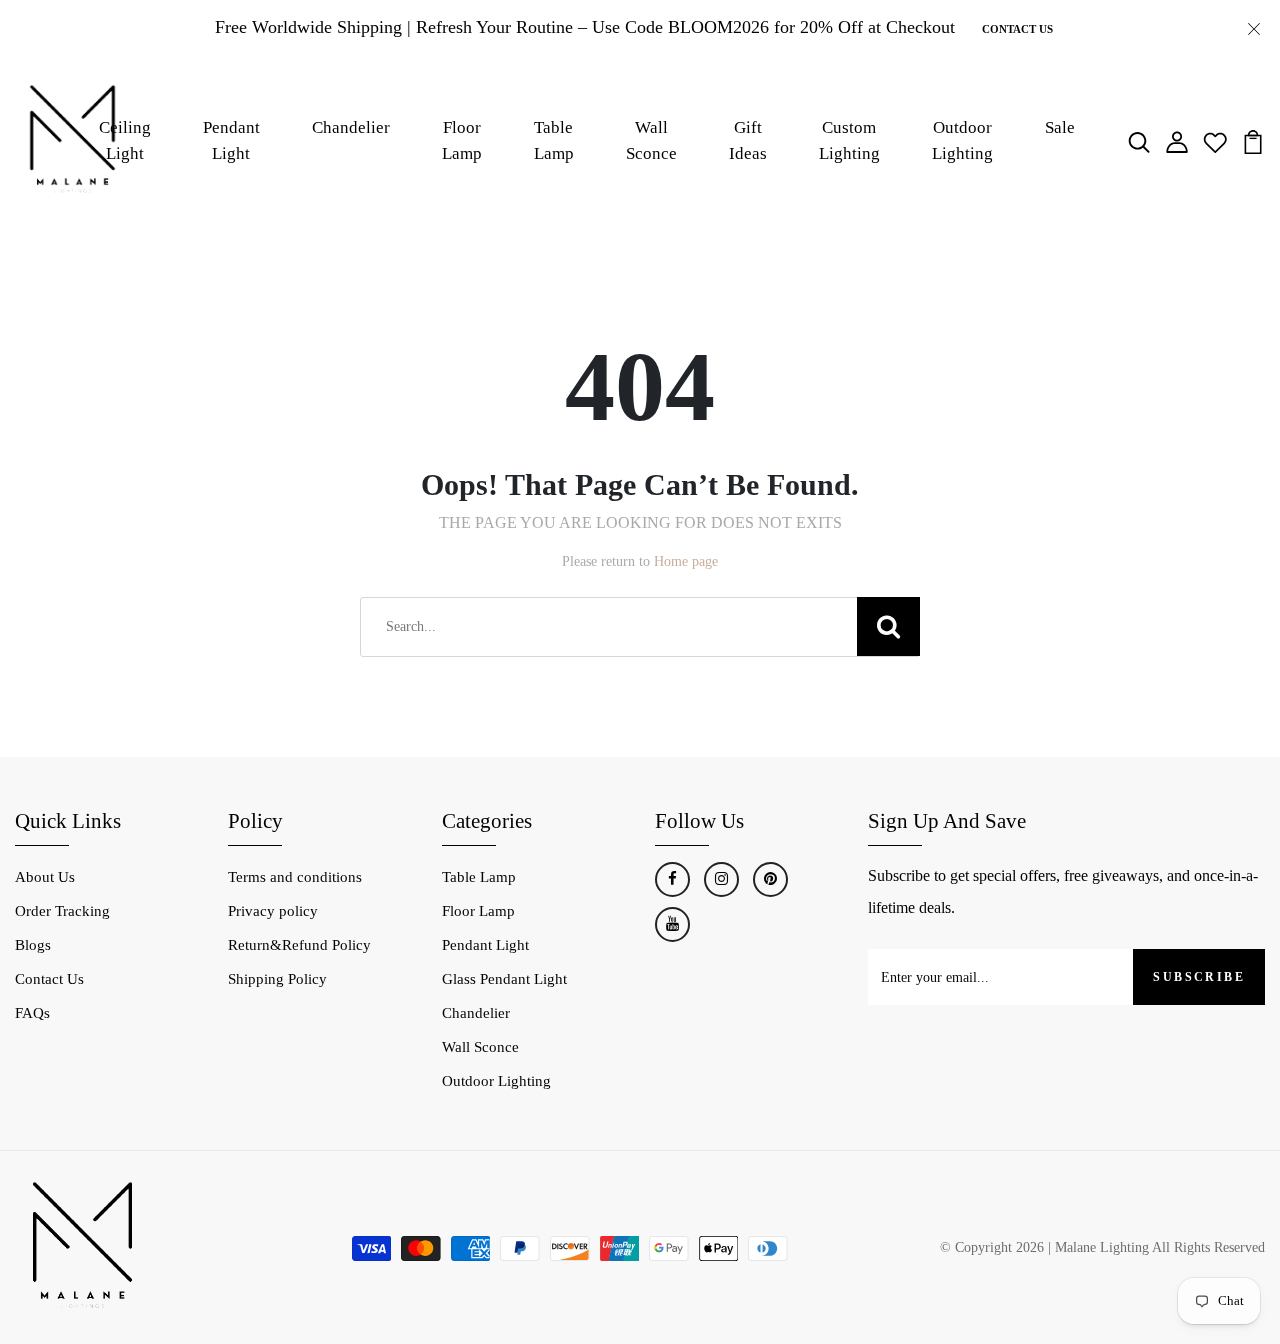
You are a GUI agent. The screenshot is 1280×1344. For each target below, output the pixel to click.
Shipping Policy (277, 979)
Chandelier (351, 127)
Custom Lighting (849, 140)
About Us (45, 877)
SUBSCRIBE (1199, 977)
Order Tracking (62, 911)
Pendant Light (231, 140)
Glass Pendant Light (504, 979)
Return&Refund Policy (299, 945)
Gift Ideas (748, 140)
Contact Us (1017, 29)
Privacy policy (273, 911)
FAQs (32, 1013)
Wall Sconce (651, 140)
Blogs (33, 945)
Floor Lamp (462, 140)
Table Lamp (554, 140)
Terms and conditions (295, 877)
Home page (686, 561)
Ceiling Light (125, 140)
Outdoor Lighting (496, 1081)
